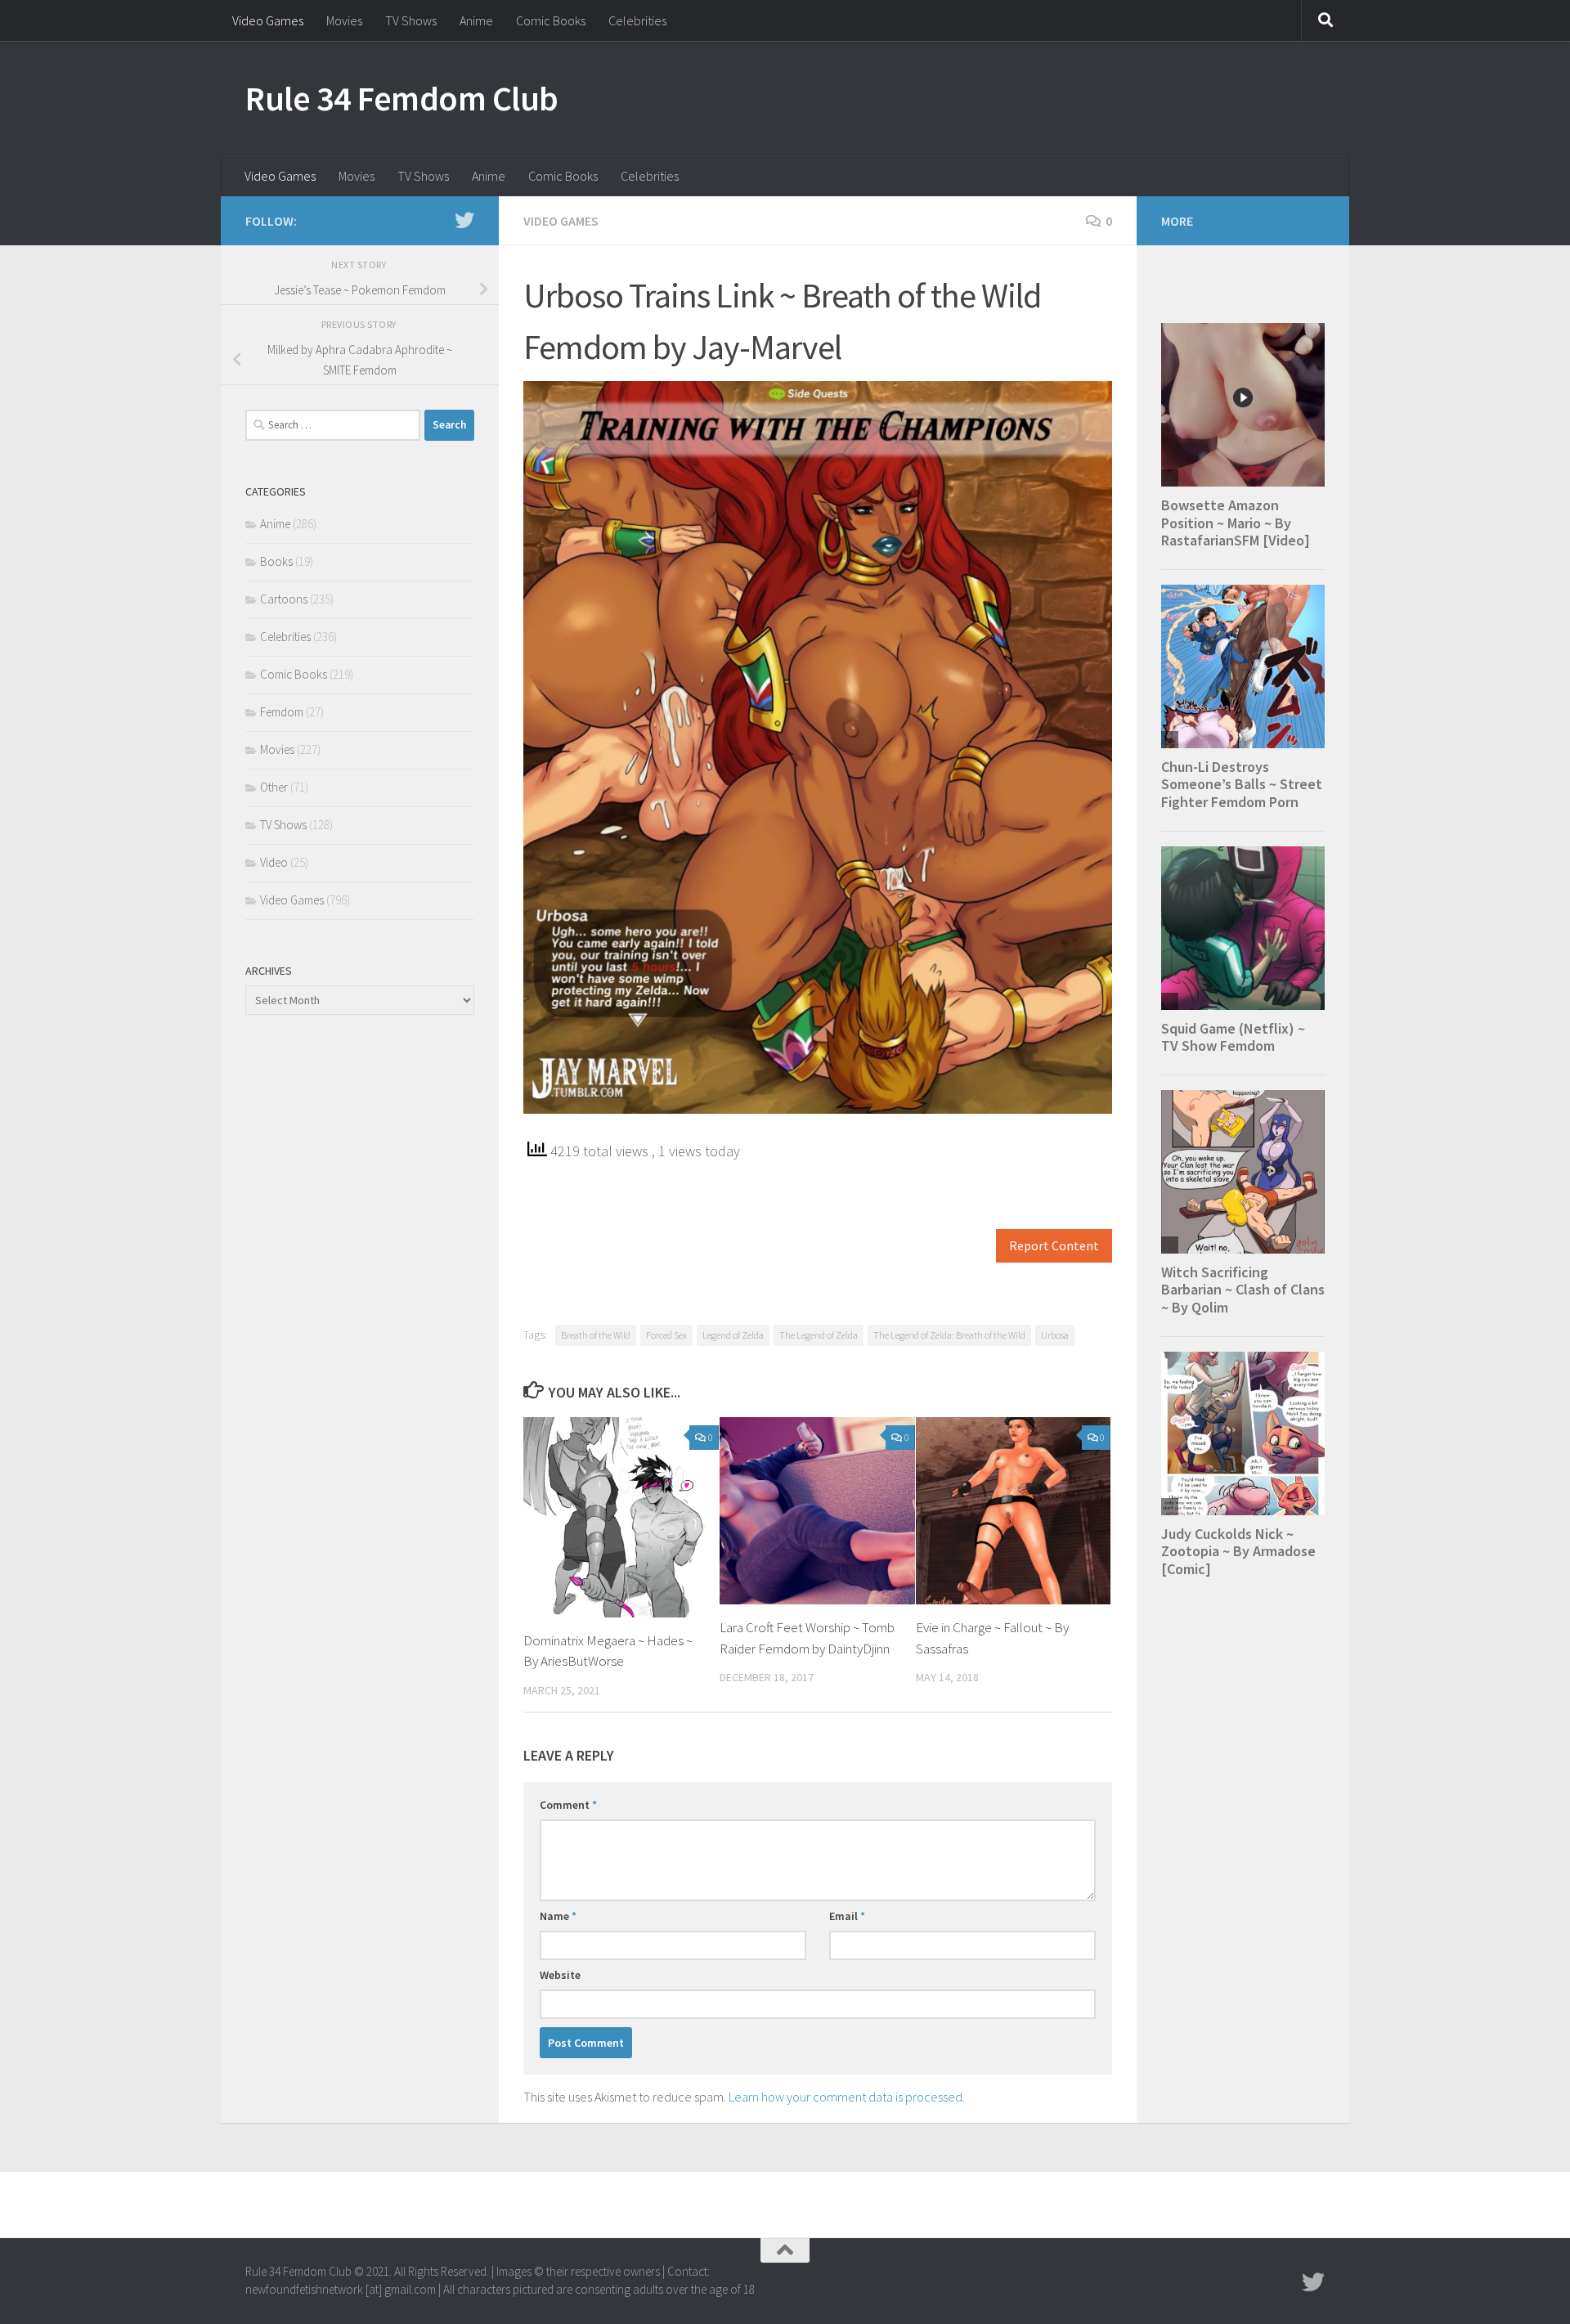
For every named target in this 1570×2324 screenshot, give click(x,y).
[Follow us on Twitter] (464, 220)
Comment (568, 1805)
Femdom (282, 712)
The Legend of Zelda (819, 1335)
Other (274, 787)
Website (560, 1975)
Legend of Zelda (733, 1335)
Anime (476, 20)
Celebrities (637, 20)
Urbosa (1055, 1335)
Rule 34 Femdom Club (402, 98)
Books (276, 561)
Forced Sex (666, 1335)
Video (274, 862)
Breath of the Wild (596, 1335)
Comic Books (551, 20)
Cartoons (284, 599)
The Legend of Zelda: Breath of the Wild (949, 1335)
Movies (344, 20)
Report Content (1054, 1246)
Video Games (268, 20)
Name (558, 1916)
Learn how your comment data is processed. (847, 2097)
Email (847, 1916)
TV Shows (411, 20)
